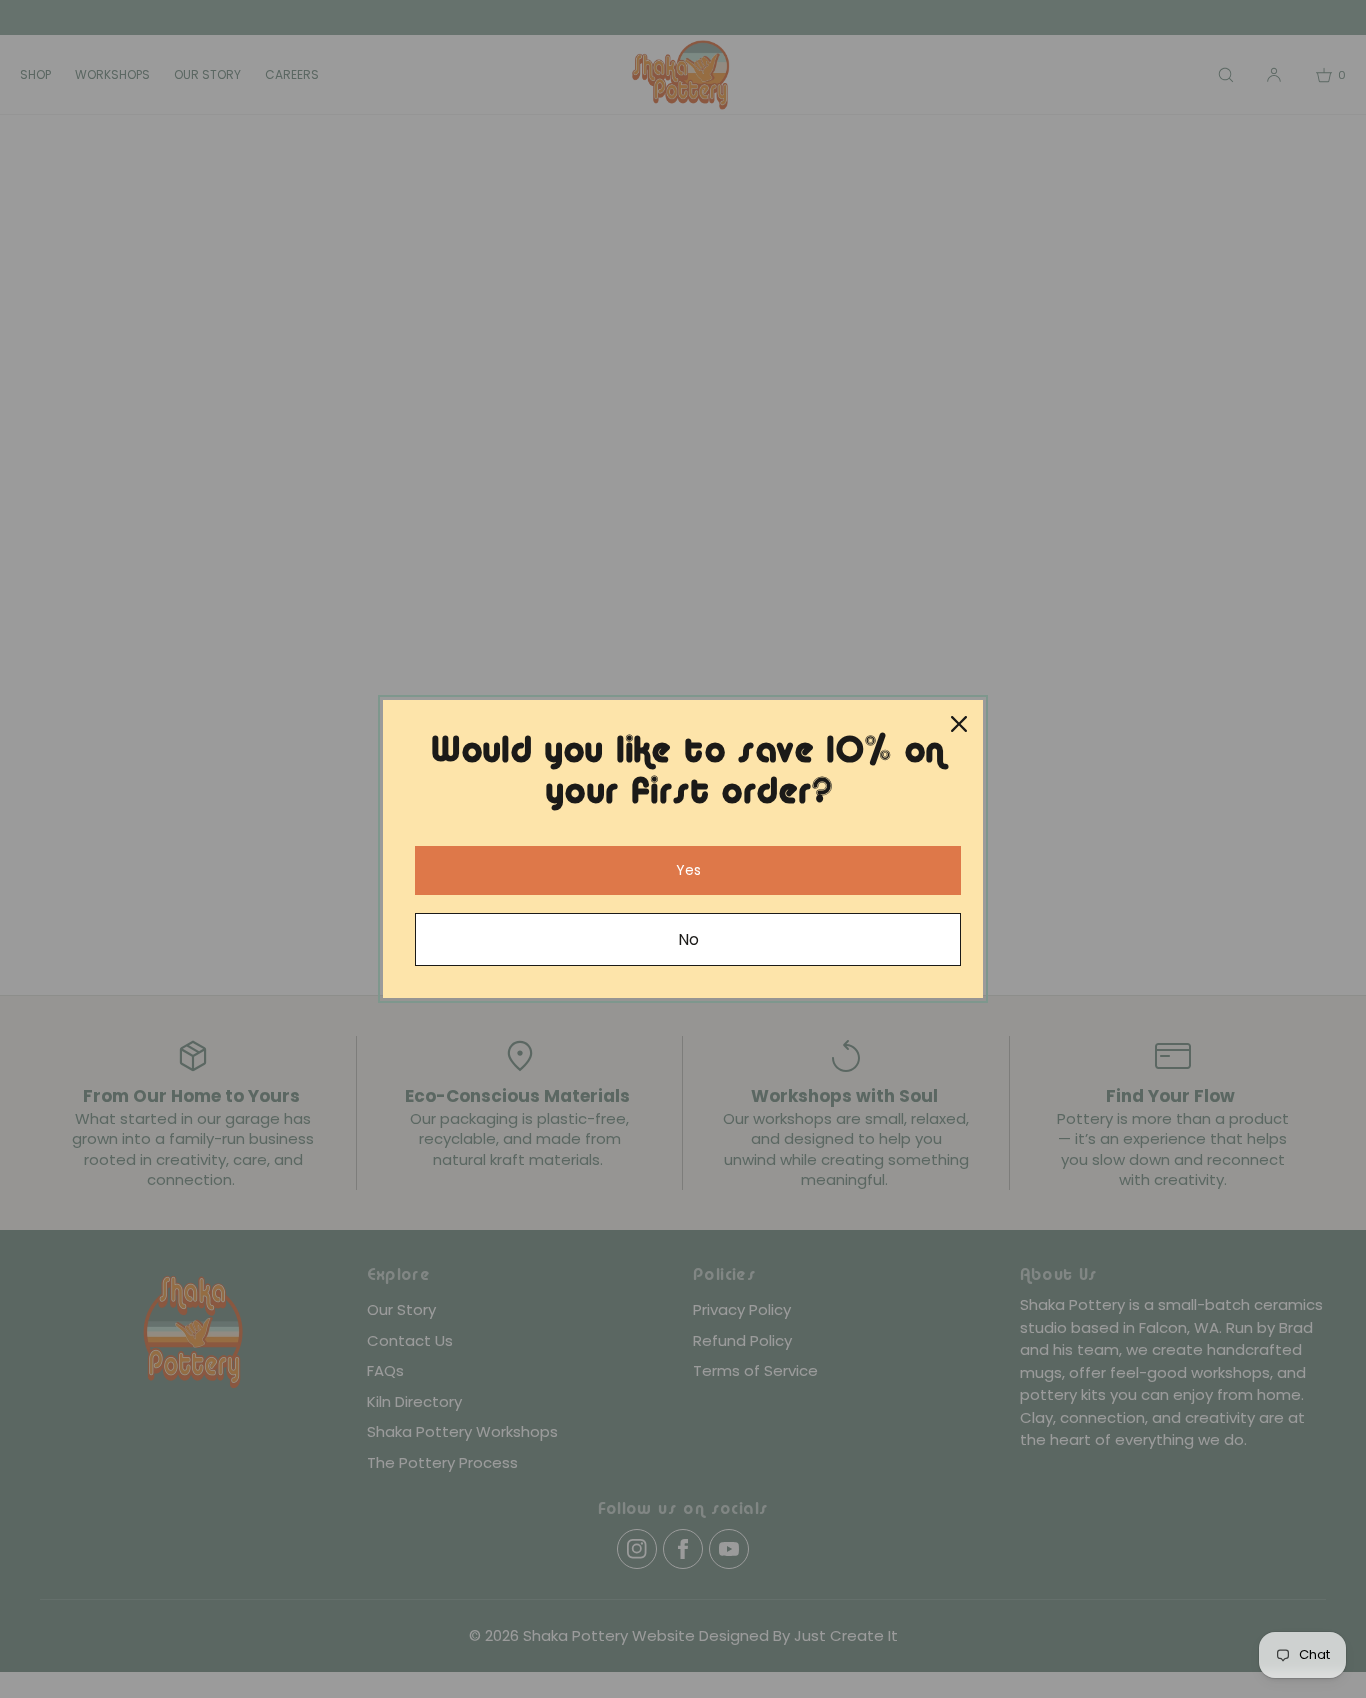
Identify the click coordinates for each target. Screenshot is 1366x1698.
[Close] (959, 724)
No (688, 939)
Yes (688, 870)
